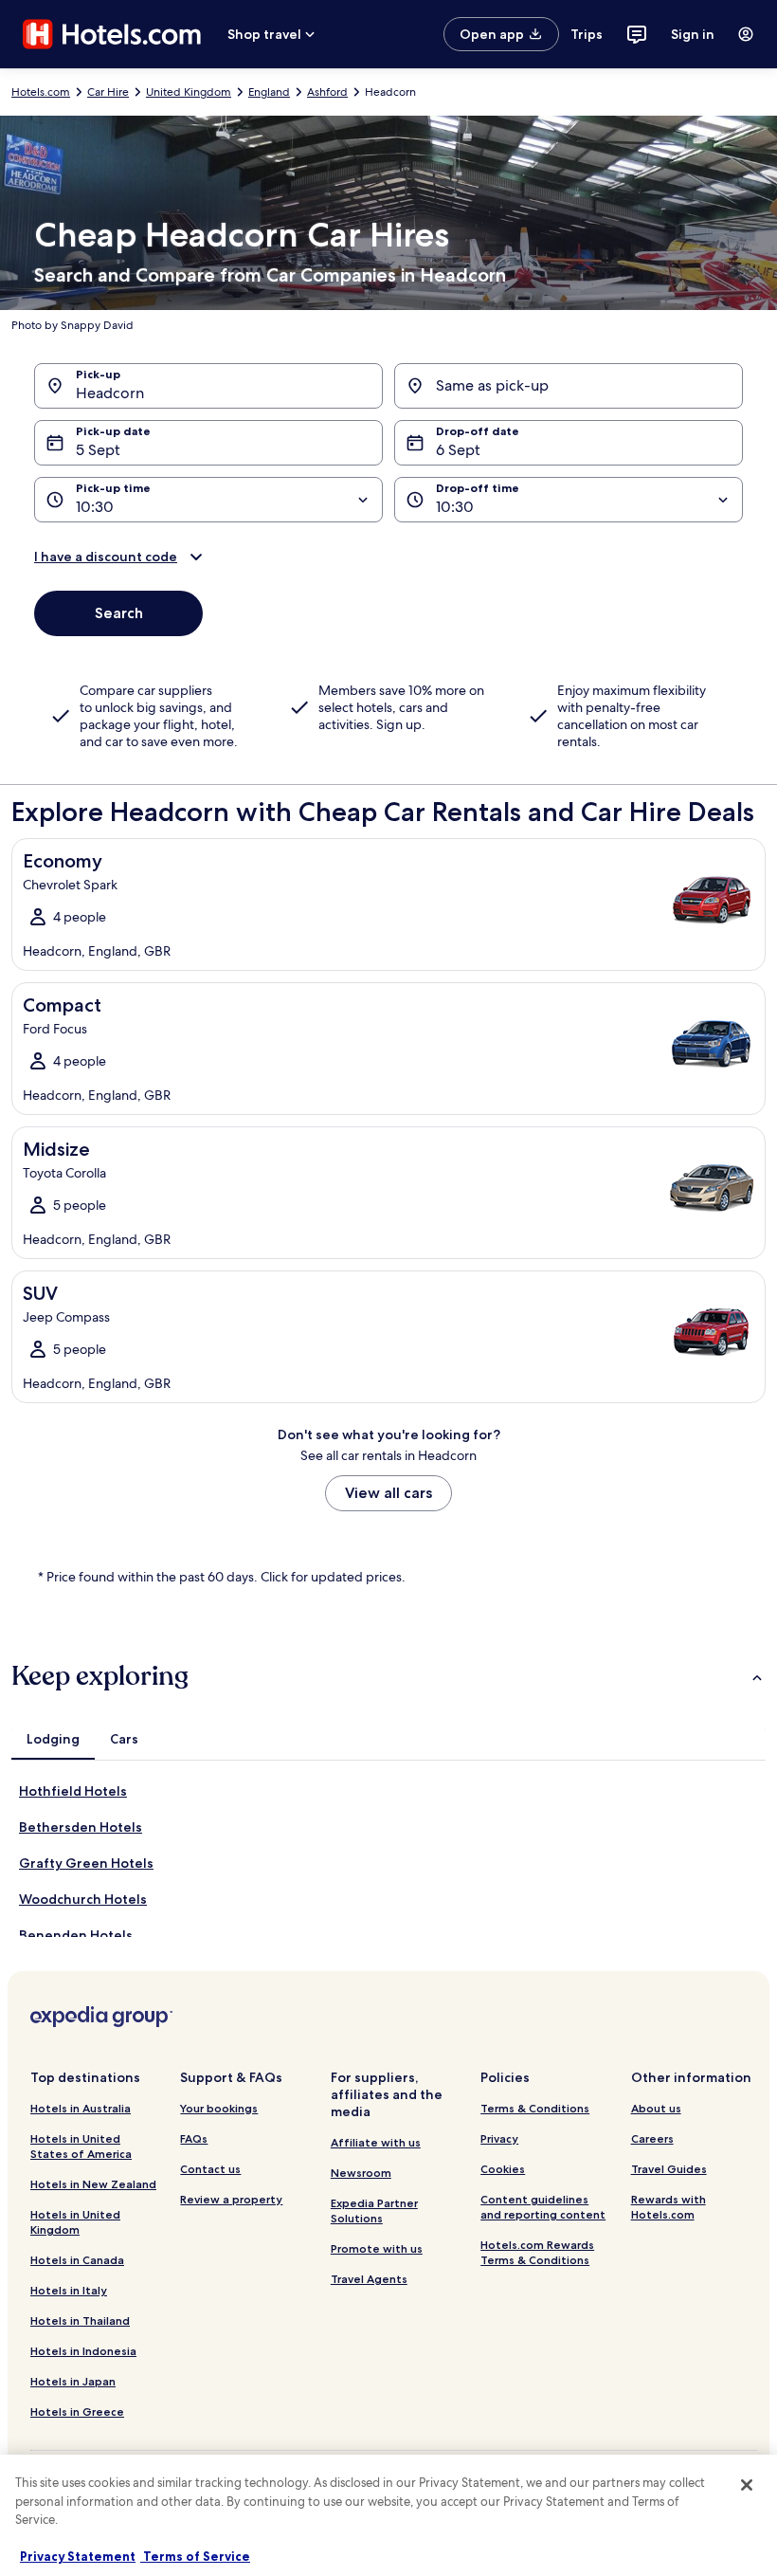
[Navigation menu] (746, 34)
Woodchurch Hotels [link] (83, 1899)
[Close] (747, 2485)
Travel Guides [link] (669, 2169)
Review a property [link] (231, 2199)
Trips (587, 34)
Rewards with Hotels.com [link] (669, 2207)
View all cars (388, 1493)
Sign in (693, 34)
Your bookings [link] (219, 2108)
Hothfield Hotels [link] (73, 1791)
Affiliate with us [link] (376, 2142)
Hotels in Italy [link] (69, 2290)
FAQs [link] (194, 2138)
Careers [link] (652, 2138)
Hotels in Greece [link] (77, 2412)
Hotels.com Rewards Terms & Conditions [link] (537, 2252)
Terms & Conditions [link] (535, 2108)
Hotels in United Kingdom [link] (75, 2222)
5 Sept (98, 450)
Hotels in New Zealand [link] (93, 2184)
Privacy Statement (78, 2556)
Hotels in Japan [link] (73, 2381)
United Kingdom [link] (189, 92)
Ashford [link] (327, 92)
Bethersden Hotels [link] (81, 1827)
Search (119, 613)
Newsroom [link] (361, 2173)
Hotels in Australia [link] (81, 2108)
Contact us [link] (210, 2169)
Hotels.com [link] (41, 92)
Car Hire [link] (108, 92)
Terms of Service (195, 2556)
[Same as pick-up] (569, 386)
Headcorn (110, 393)
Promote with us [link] (377, 2248)
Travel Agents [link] (369, 2279)
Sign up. (401, 724)
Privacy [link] (499, 2138)
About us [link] (656, 2108)
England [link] (269, 92)
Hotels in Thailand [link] (80, 2320)
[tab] (53, 1739)
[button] (388, 557)
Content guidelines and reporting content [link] (543, 2207)
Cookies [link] (503, 2169)
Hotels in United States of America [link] (81, 2146)
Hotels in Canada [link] (77, 2260)
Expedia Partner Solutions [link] (374, 2211)
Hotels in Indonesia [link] (83, 2351)
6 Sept (458, 450)
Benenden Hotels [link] (76, 1935)
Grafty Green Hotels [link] (86, 1863)
